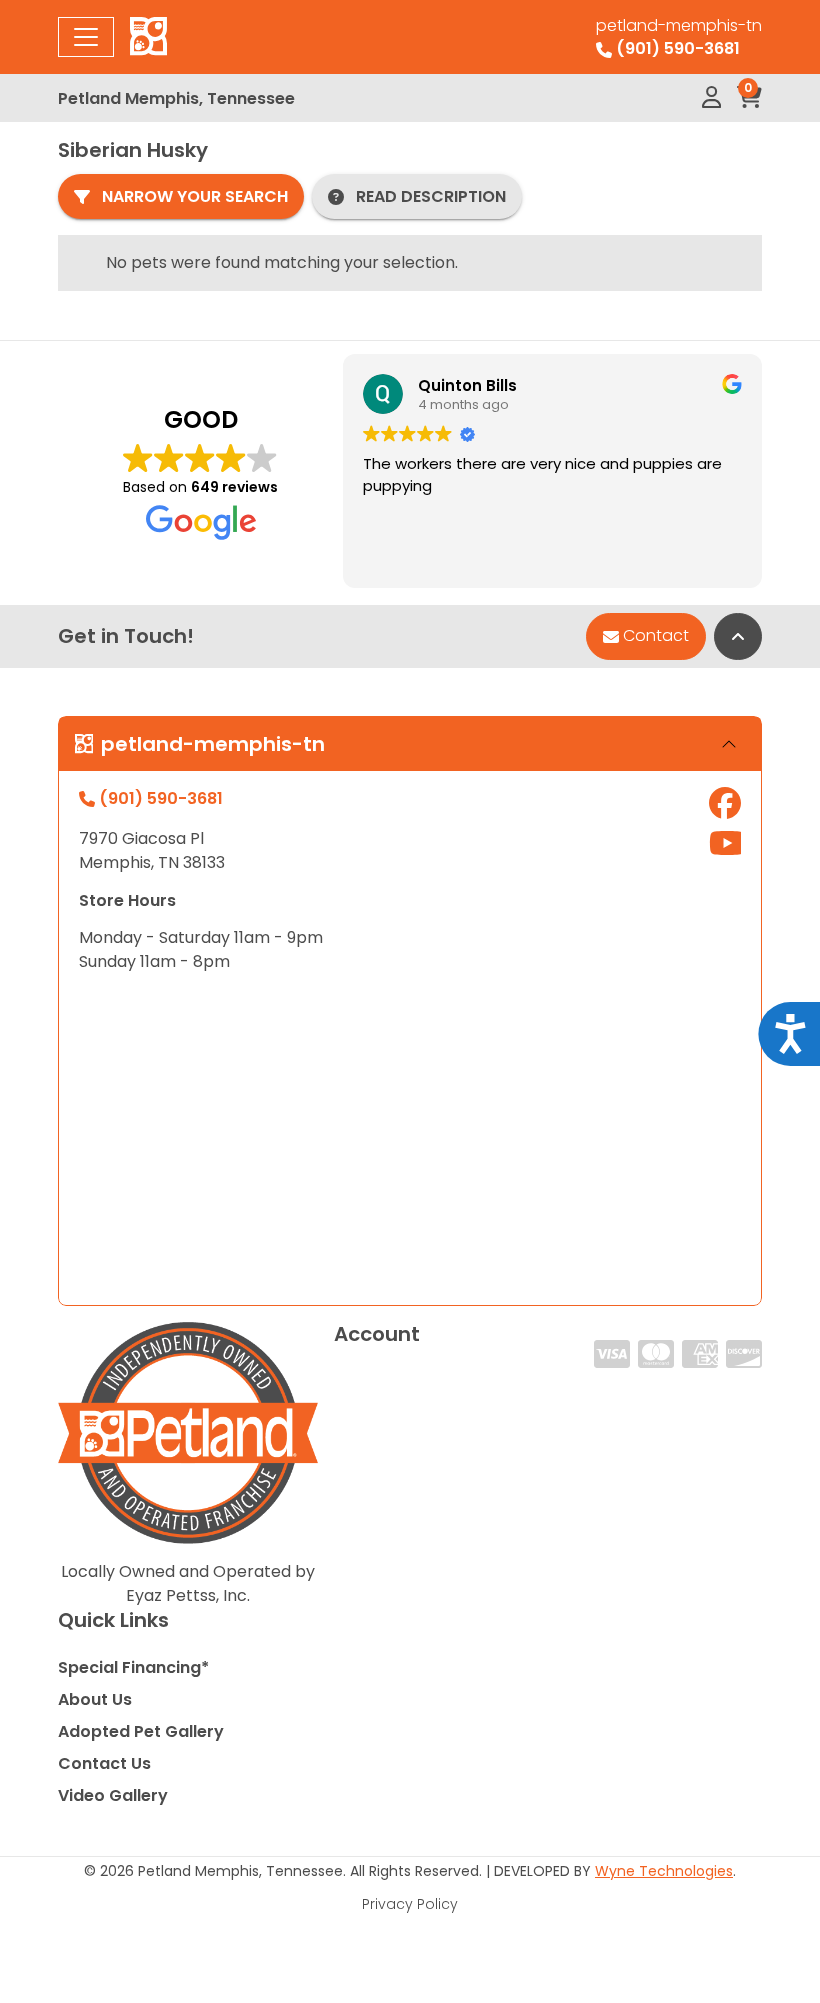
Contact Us (104, 1763)
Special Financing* (133, 1667)
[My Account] (711, 98)
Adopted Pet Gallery (141, 1731)
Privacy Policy (410, 1904)
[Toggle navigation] (86, 37)
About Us (95, 1699)
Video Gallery (113, 1795)
